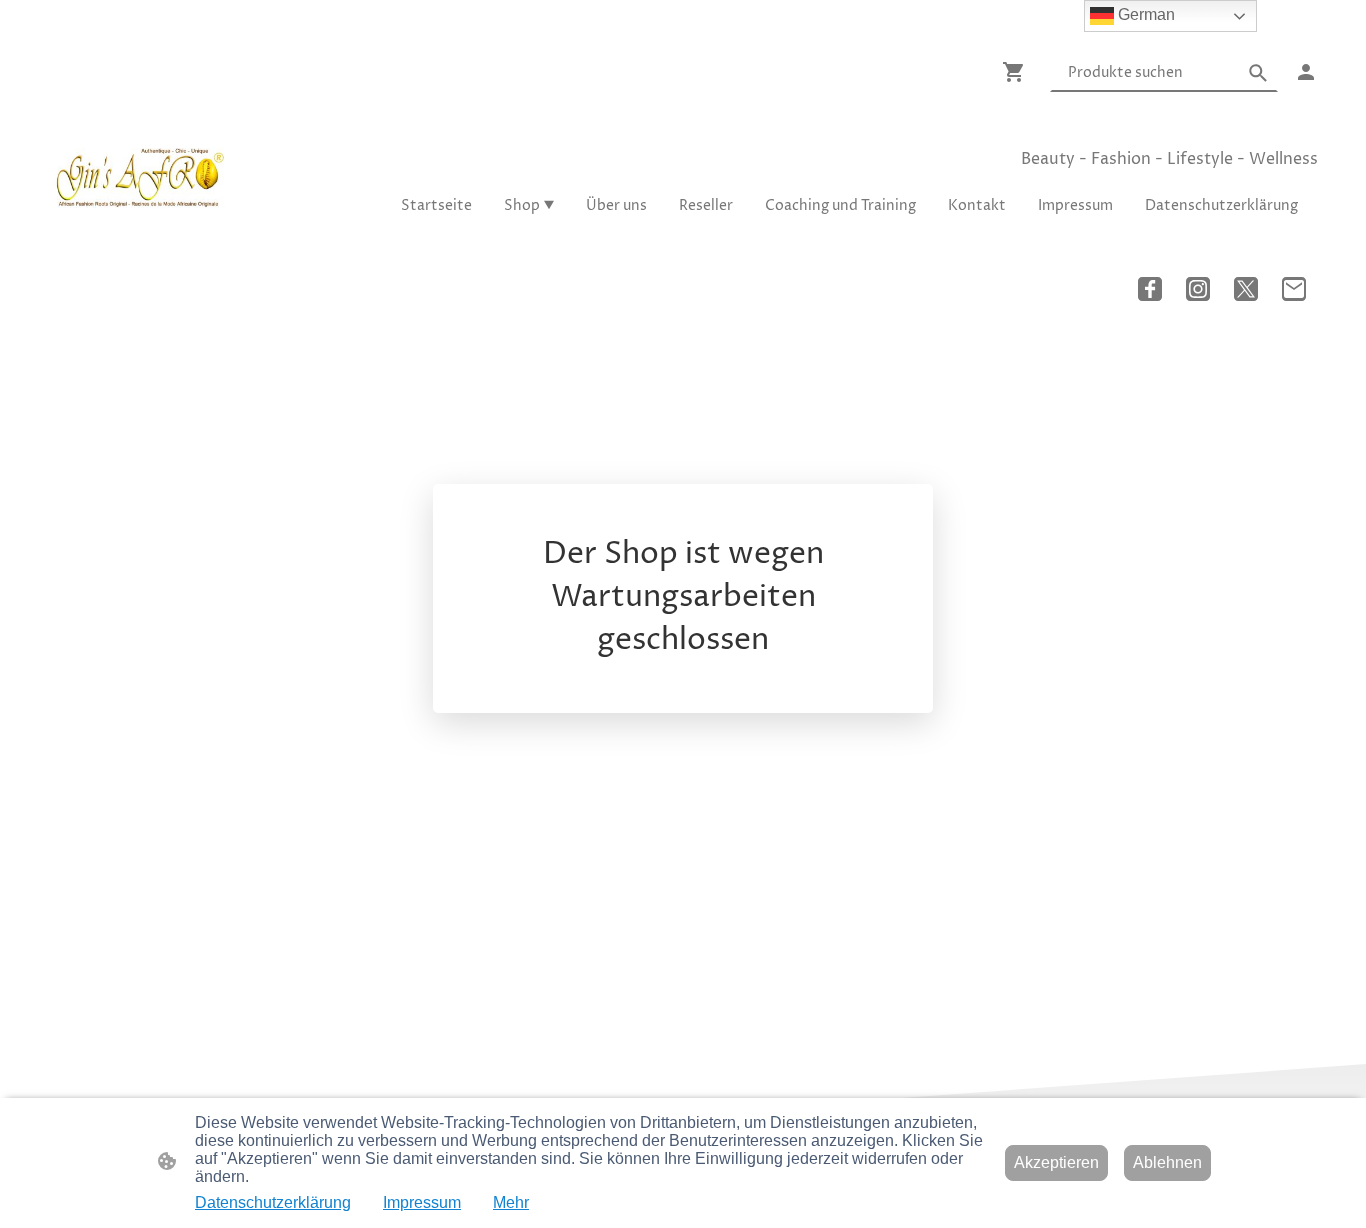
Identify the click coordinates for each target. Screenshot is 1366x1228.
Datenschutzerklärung (273, 1202)
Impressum (422, 1202)
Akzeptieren (1056, 1162)
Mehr (511, 1202)
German (1144, 14)
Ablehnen (1167, 1162)
